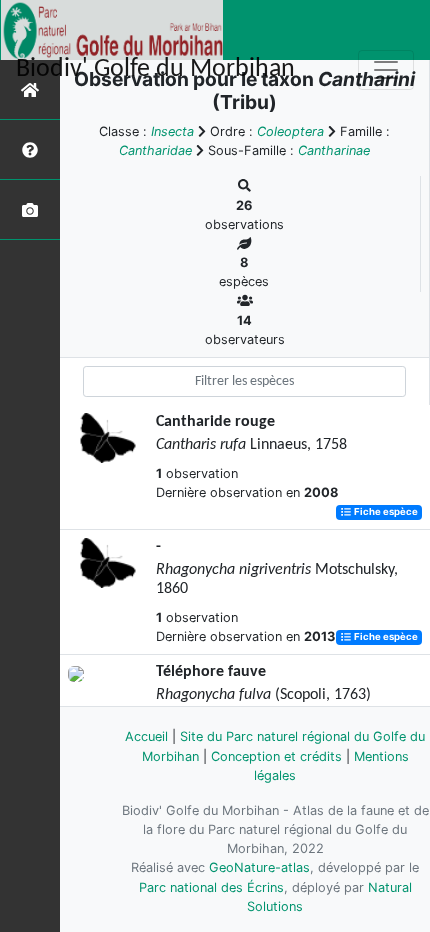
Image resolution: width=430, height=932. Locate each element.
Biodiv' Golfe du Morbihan (155, 69)
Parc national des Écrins (211, 887)
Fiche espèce (385, 512)
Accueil (146, 736)
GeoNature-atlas (259, 867)
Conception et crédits (276, 756)
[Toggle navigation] (386, 70)
